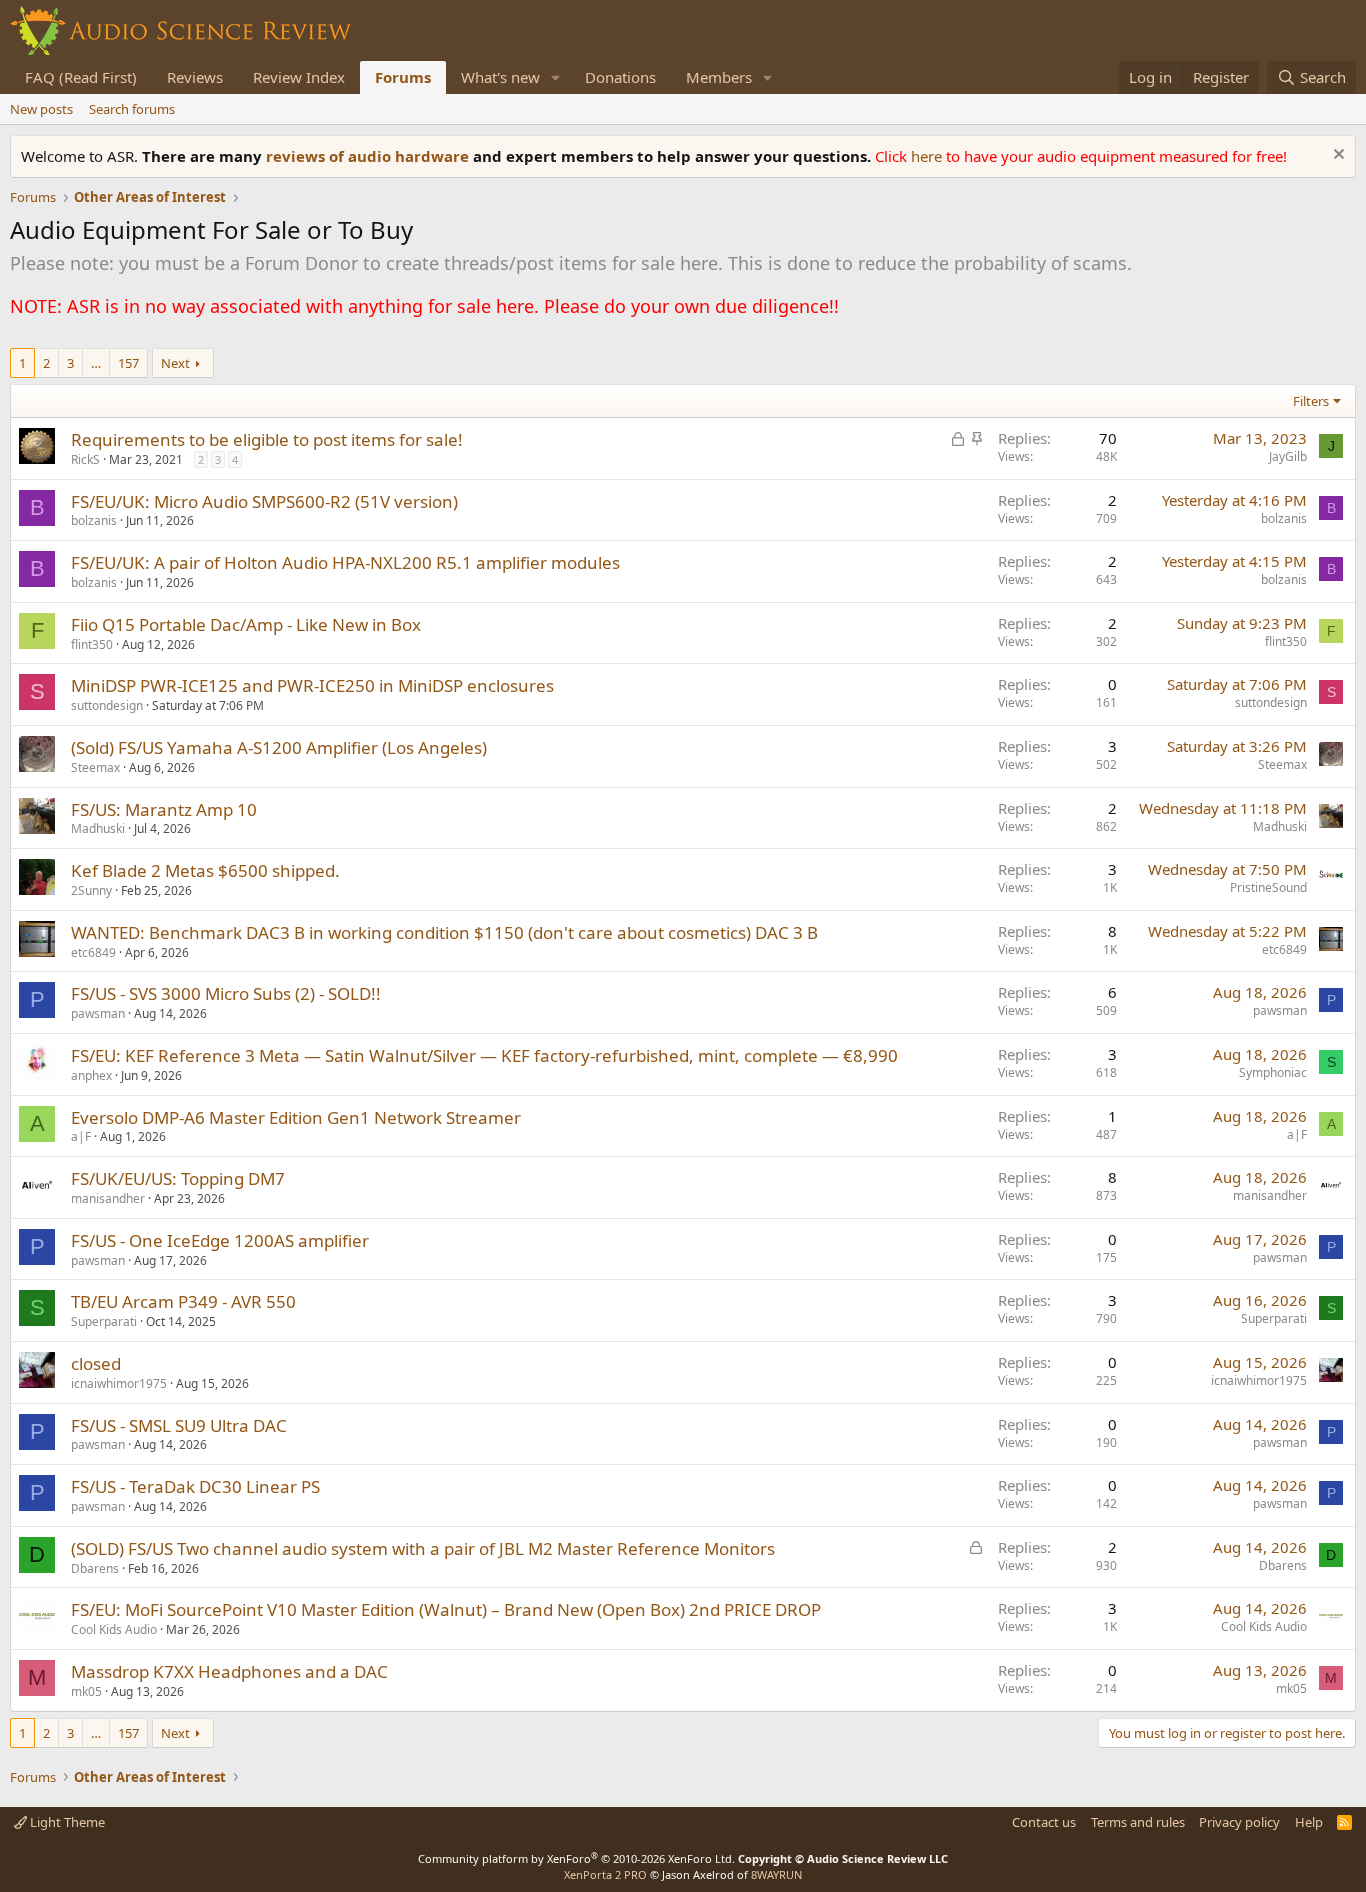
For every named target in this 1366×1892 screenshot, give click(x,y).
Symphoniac (1273, 1072)
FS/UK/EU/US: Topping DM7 (178, 1178)
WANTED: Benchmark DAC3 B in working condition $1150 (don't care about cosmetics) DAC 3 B (444, 932)
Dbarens (95, 1568)
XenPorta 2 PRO (605, 1874)
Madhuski (98, 828)
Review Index (299, 77)
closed (96, 1363)
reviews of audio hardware (369, 156)
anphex (91, 1075)
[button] (556, 77)
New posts (41, 109)
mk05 (86, 1691)
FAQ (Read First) (81, 77)
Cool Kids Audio (114, 1629)
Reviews (195, 77)
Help (1309, 1822)
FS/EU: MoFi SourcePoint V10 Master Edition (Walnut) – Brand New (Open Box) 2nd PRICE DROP (446, 1609)
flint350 (92, 644)
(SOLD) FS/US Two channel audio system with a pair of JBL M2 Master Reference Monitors (423, 1548)
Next (175, 363)
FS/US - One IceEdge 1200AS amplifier (220, 1240)
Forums (403, 77)
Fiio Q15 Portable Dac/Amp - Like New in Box (246, 624)
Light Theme (66, 1822)
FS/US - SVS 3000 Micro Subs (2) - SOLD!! (226, 993)
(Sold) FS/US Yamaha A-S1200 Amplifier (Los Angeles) (279, 747)
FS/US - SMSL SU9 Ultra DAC (179, 1425)
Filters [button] (1311, 401)
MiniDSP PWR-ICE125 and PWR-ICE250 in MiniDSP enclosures (312, 685)
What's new (500, 77)
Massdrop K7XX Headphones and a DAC (229, 1671)
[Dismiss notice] (1336, 156)
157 (128, 363)
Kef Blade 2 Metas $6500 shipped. (205, 870)
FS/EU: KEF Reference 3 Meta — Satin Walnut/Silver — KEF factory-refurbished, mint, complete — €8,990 (484, 1055)
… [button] (96, 363)
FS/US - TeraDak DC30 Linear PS (195, 1486)
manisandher (108, 1198)
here (928, 156)
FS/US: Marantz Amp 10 (164, 809)
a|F (81, 1136)
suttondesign (107, 705)
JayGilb (1288, 456)
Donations (620, 77)
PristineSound (1268, 887)
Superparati (104, 1321)
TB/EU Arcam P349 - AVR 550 (183, 1301)
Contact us (1044, 1822)
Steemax (95, 767)
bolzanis (94, 520)
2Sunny (91, 890)
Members (719, 77)
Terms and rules (1138, 1822)
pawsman (98, 1013)
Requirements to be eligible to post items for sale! (267, 439)
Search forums (132, 109)
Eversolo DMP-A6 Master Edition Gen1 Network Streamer (296, 1117)
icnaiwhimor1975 (119, 1383)
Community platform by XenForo (576, 1858)
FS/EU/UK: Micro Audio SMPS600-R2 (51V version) (264, 501)
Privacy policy (1239, 1822)
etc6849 (93, 952)
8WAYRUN (776, 1874)
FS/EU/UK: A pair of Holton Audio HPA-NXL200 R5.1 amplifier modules (345, 562)
